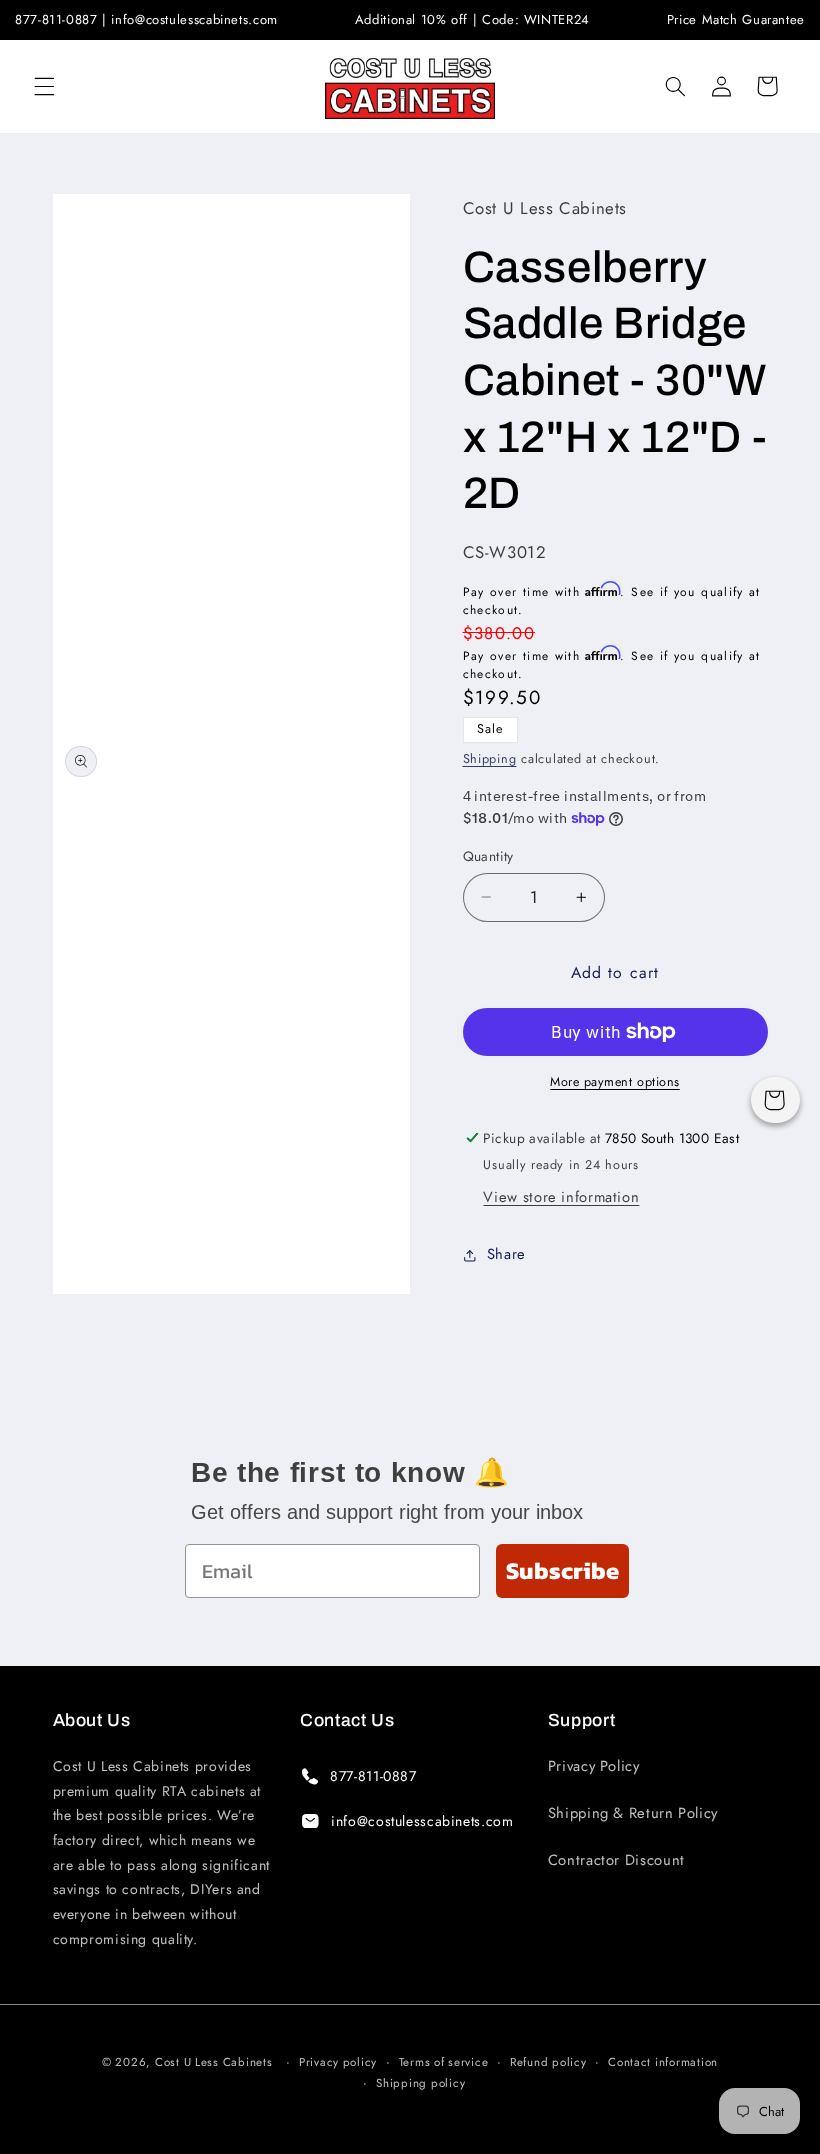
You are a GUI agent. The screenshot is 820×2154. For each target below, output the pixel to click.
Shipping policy (420, 2083)
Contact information (663, 2062)
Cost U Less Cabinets (214, 2062)
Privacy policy (338, 2062)
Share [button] (506, 1254)
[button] (44, 86)
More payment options (615, 1082)
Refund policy (548, 2062)
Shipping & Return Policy (633, 1813)
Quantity (488, 856)
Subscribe (562, 1570)
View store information (561, 1197)
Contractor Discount (616, 1860)
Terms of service (444, 2062)
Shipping (490, 759)
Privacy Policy (594, 1766)
